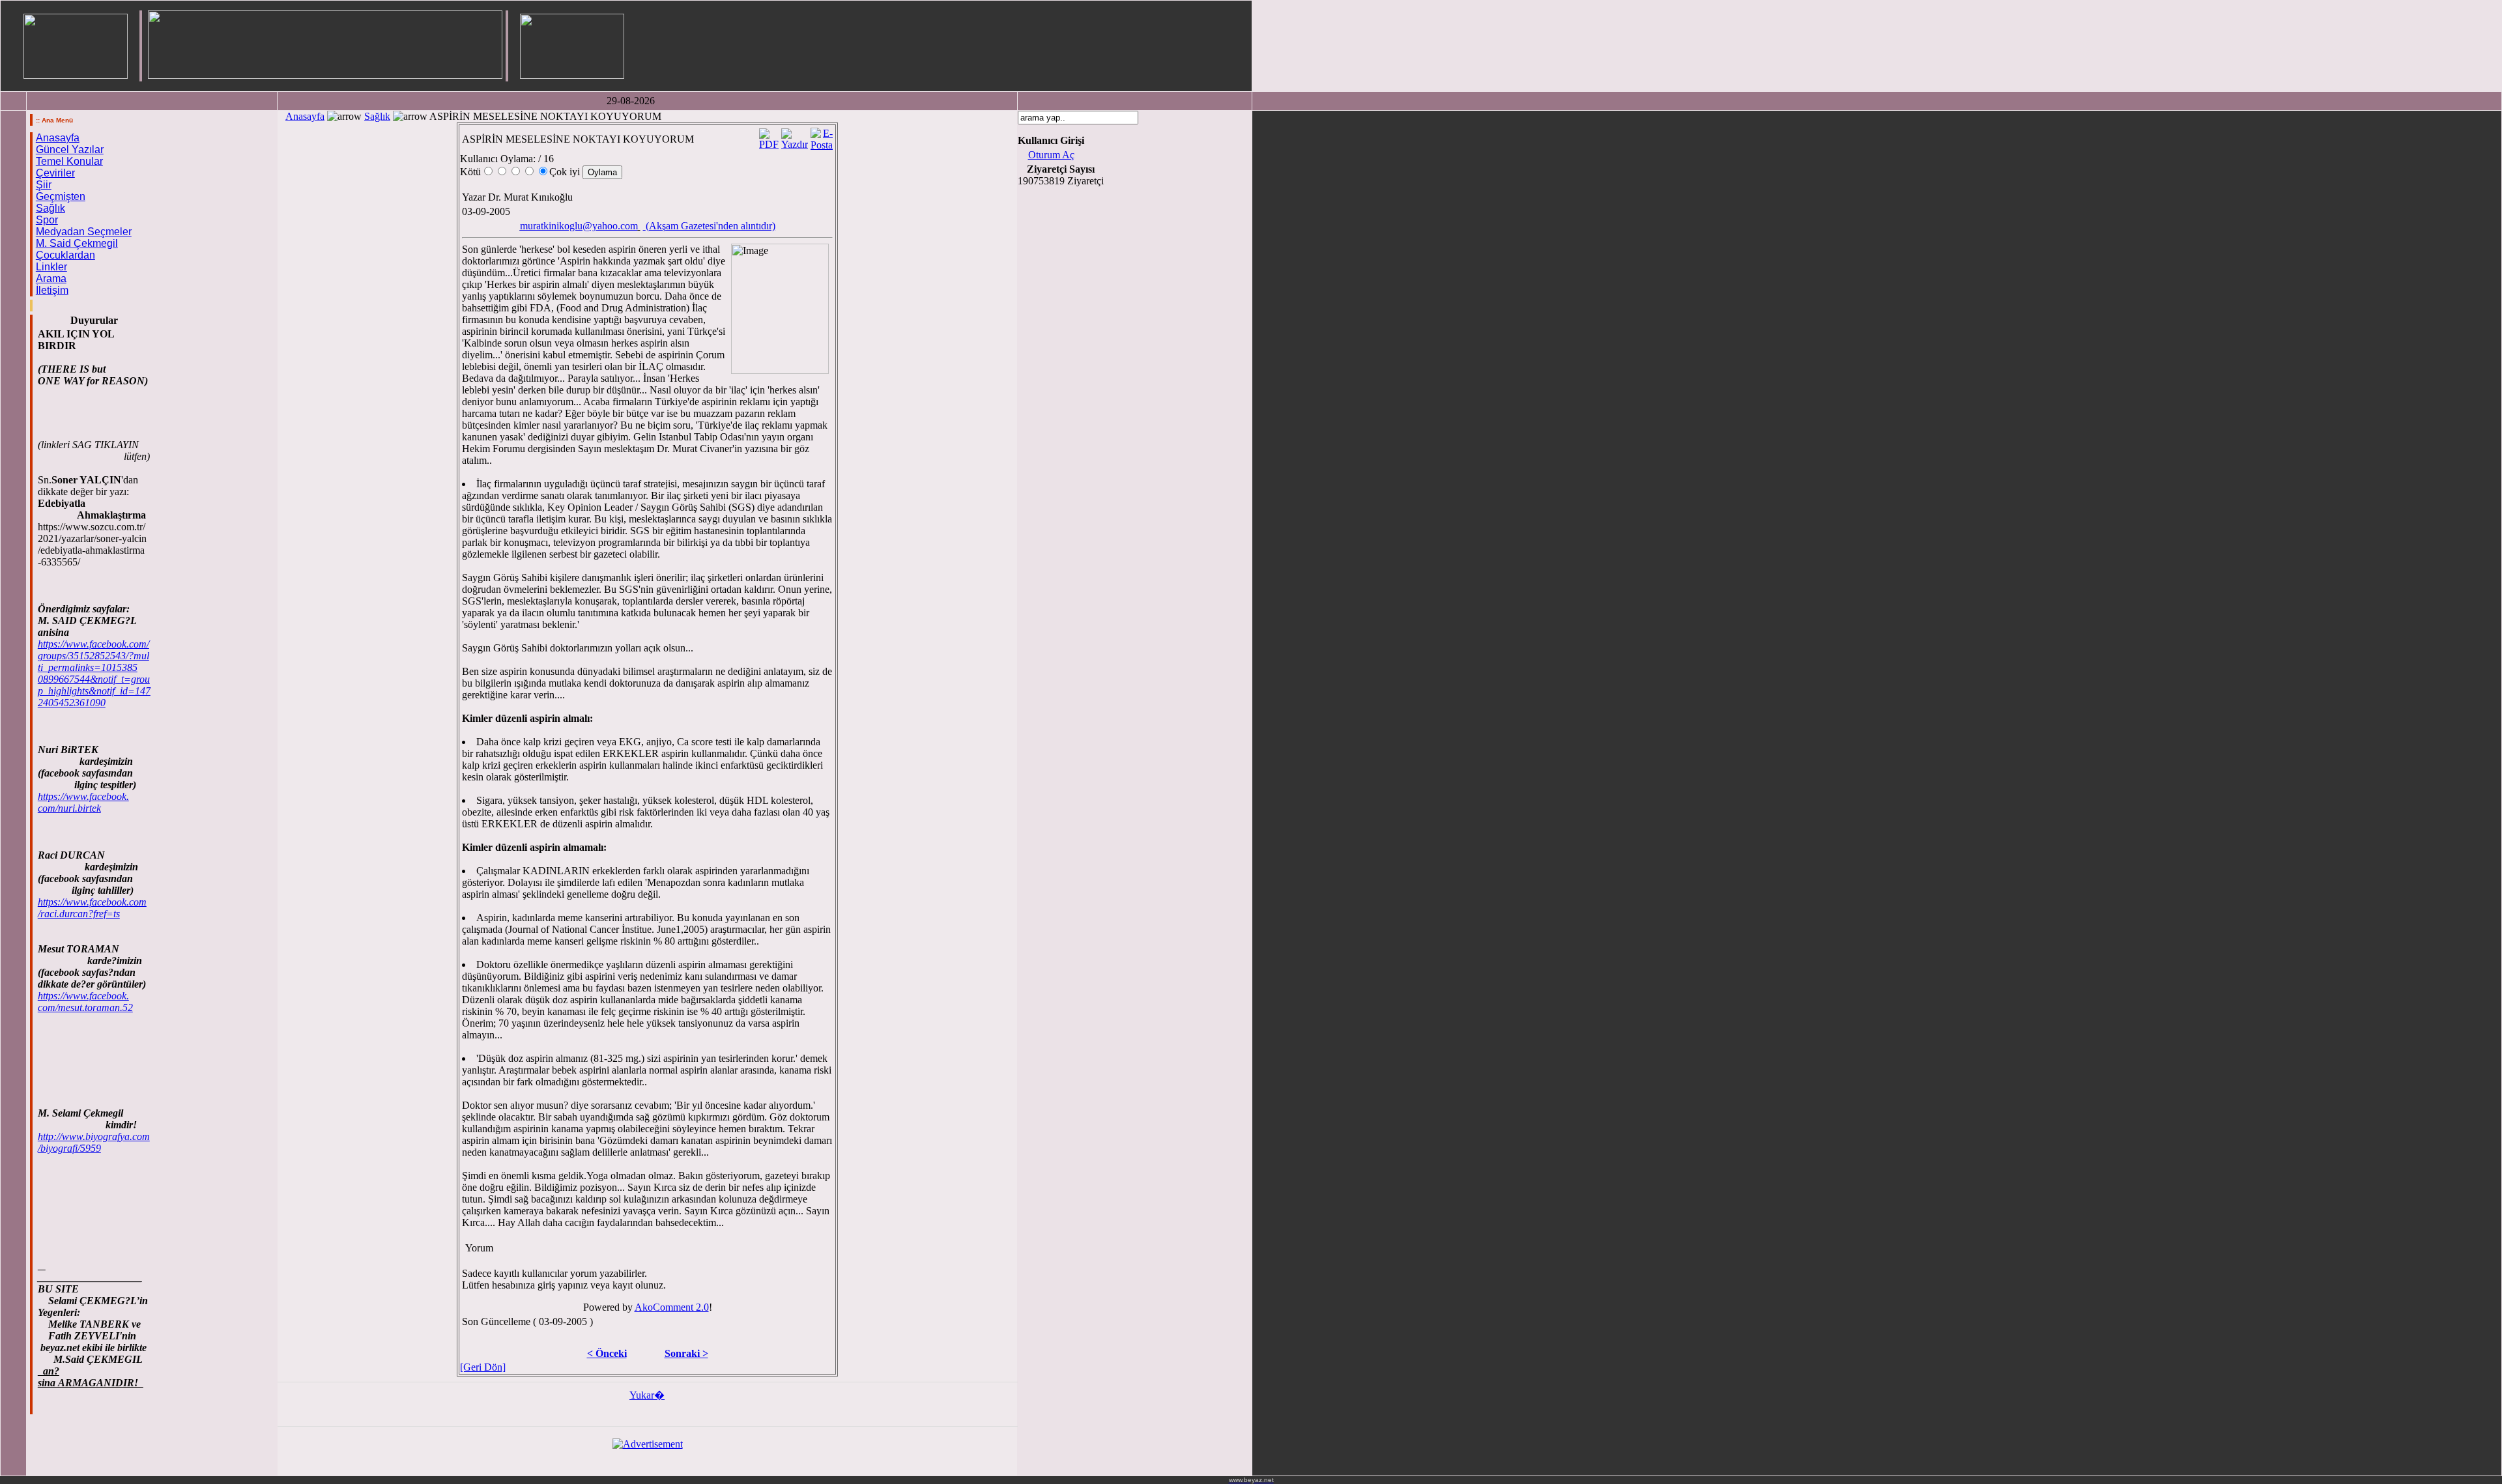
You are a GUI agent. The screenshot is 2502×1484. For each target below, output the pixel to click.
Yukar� (647, 1395)
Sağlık (50, 208)
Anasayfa (58, 138)
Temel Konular (69, 161)
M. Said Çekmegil (77, 243)
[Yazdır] (795, 136)
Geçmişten (61, 196)
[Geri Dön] (483, 1367)
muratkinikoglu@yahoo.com (579, 226)
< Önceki (607, 1353)
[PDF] (769, 136)
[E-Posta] (822, 136)
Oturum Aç (1051, 155)
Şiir (44, 185)
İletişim (52, 290)
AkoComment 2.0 (672, 1307)
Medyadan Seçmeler (84, 232)
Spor (47, 220)
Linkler (51, 267)
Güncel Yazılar (70, 150)
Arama (51, 278)
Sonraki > (686, 1353)
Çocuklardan (65, 255)
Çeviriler (55, 173)
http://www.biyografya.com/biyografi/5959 (94, 1142)
